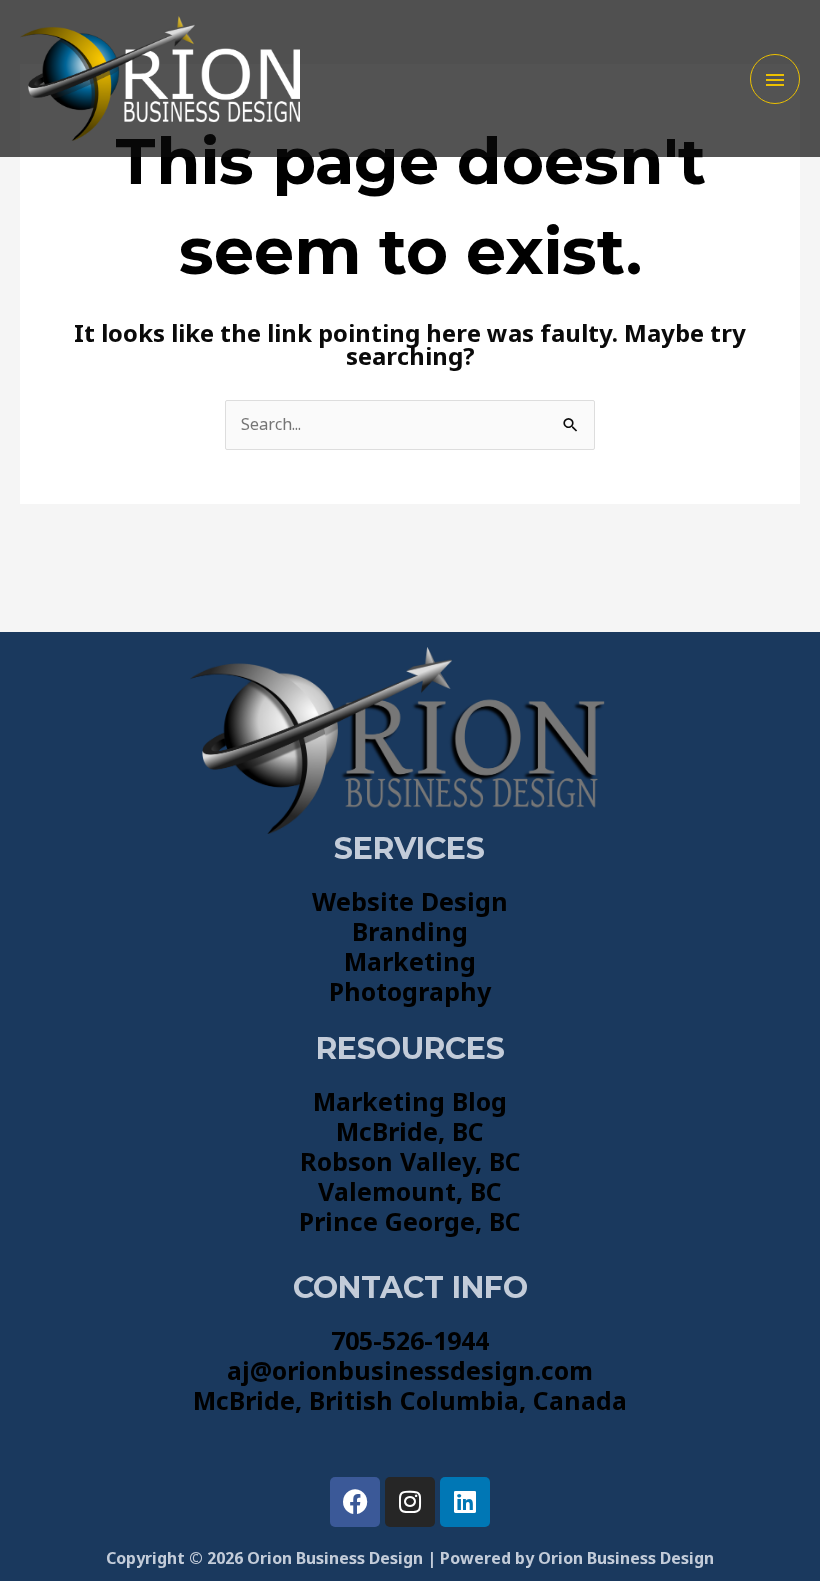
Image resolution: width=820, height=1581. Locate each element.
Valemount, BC (410, 1191)
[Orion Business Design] (160, 78)
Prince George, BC (410, 1221)
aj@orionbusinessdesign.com (410, 1370)
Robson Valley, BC (410, 1161)
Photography (410, 991)
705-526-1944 (410, 1340)
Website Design (410, 901)
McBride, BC (410, 1131)
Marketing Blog (410, 1101)
